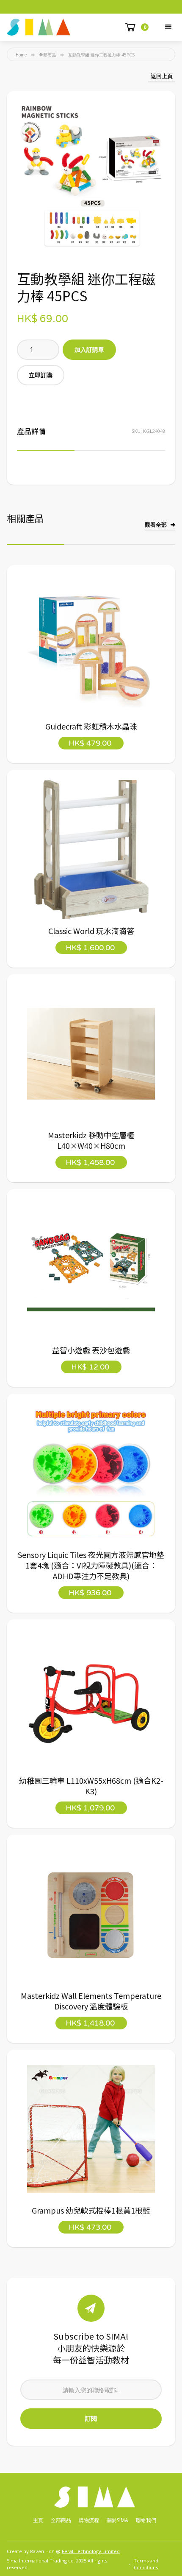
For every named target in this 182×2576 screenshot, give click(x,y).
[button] (168, 27)
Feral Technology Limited (91, 2551)
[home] (39, 27)
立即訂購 (41, 375)
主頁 (38, 2520)
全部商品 (47, 55)
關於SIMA (117, 2520)
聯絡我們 (146, 2520)
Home (21, 55)
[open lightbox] (91, 175)
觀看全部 (156, 525)
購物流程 (89, 2520)
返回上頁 (162, 76)
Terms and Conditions (146, 2564)
